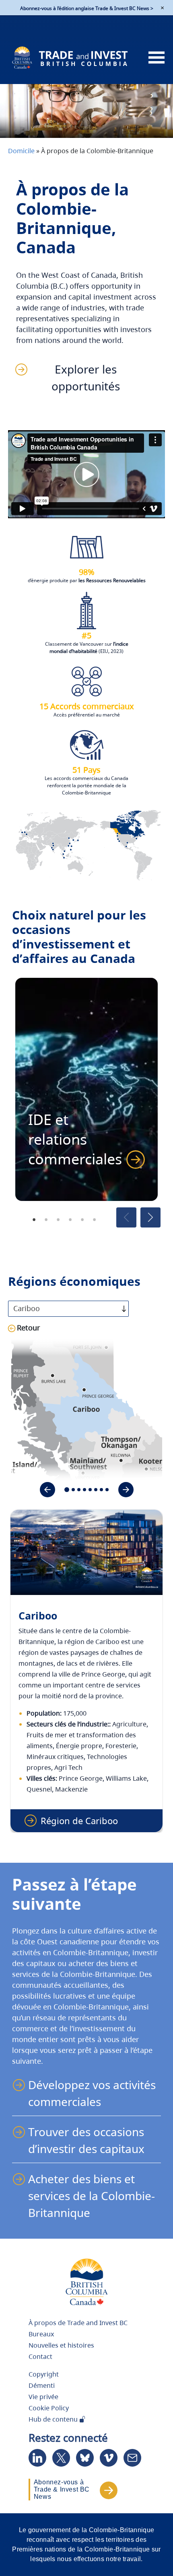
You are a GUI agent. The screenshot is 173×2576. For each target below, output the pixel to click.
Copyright (44, 2374)
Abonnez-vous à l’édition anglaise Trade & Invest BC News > (87, 8)
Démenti (42, 2385)
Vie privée (43, 2397)
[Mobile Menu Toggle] (157, 58)
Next (150, 1217)
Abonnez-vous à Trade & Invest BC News (62, 2489)
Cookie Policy (49, 2408)
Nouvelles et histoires (61, 2345)
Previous (126, 1217)
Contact (40, 2356)
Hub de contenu (54, 2419)
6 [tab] (95, 1219)
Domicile (21, 151)
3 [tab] (58, 1219)
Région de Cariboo (79, 1821)
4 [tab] (70, 1219)
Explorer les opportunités (86, 378)
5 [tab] (82, 1219)
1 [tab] (34, 1219)
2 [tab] (46, 1219)
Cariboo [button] (27, 1308)
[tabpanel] (86, 1089)
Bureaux (41, 2334)
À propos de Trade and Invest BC (78, 2323)
